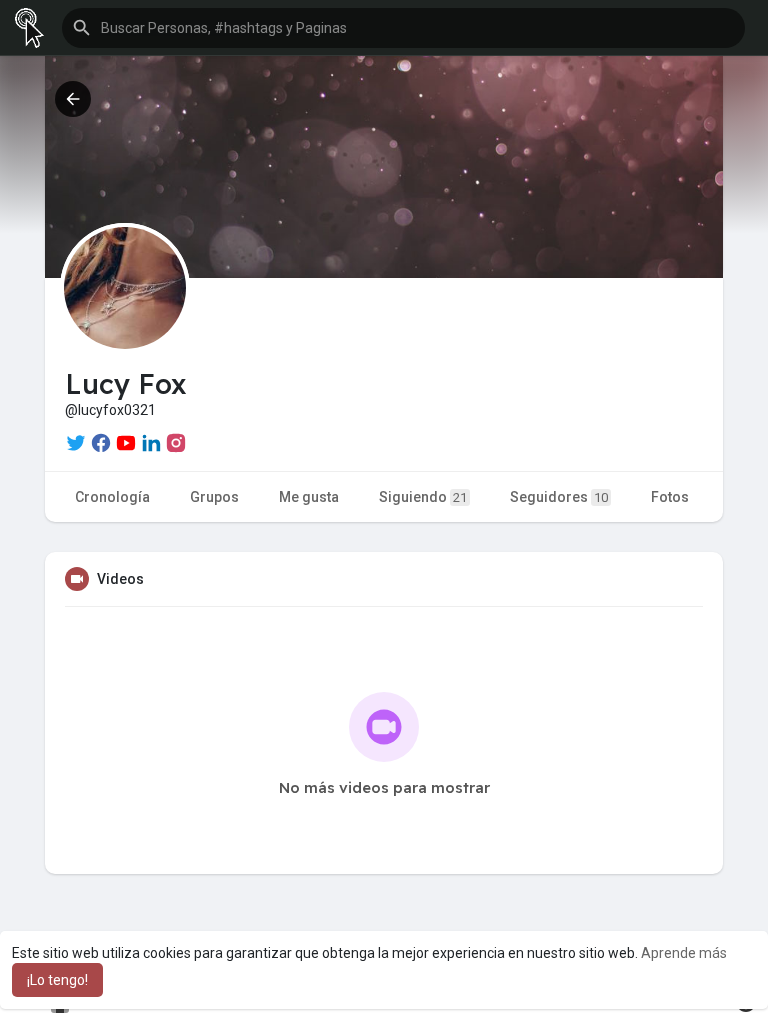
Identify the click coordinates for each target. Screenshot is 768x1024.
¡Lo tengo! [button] (57, 980)
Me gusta (309, 497)
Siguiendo (423, 497)
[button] (403, 28)
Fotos (670, 497)
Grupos (214, 497)
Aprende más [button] (684, 953)
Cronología (112, 497)
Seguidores (559, 497)
